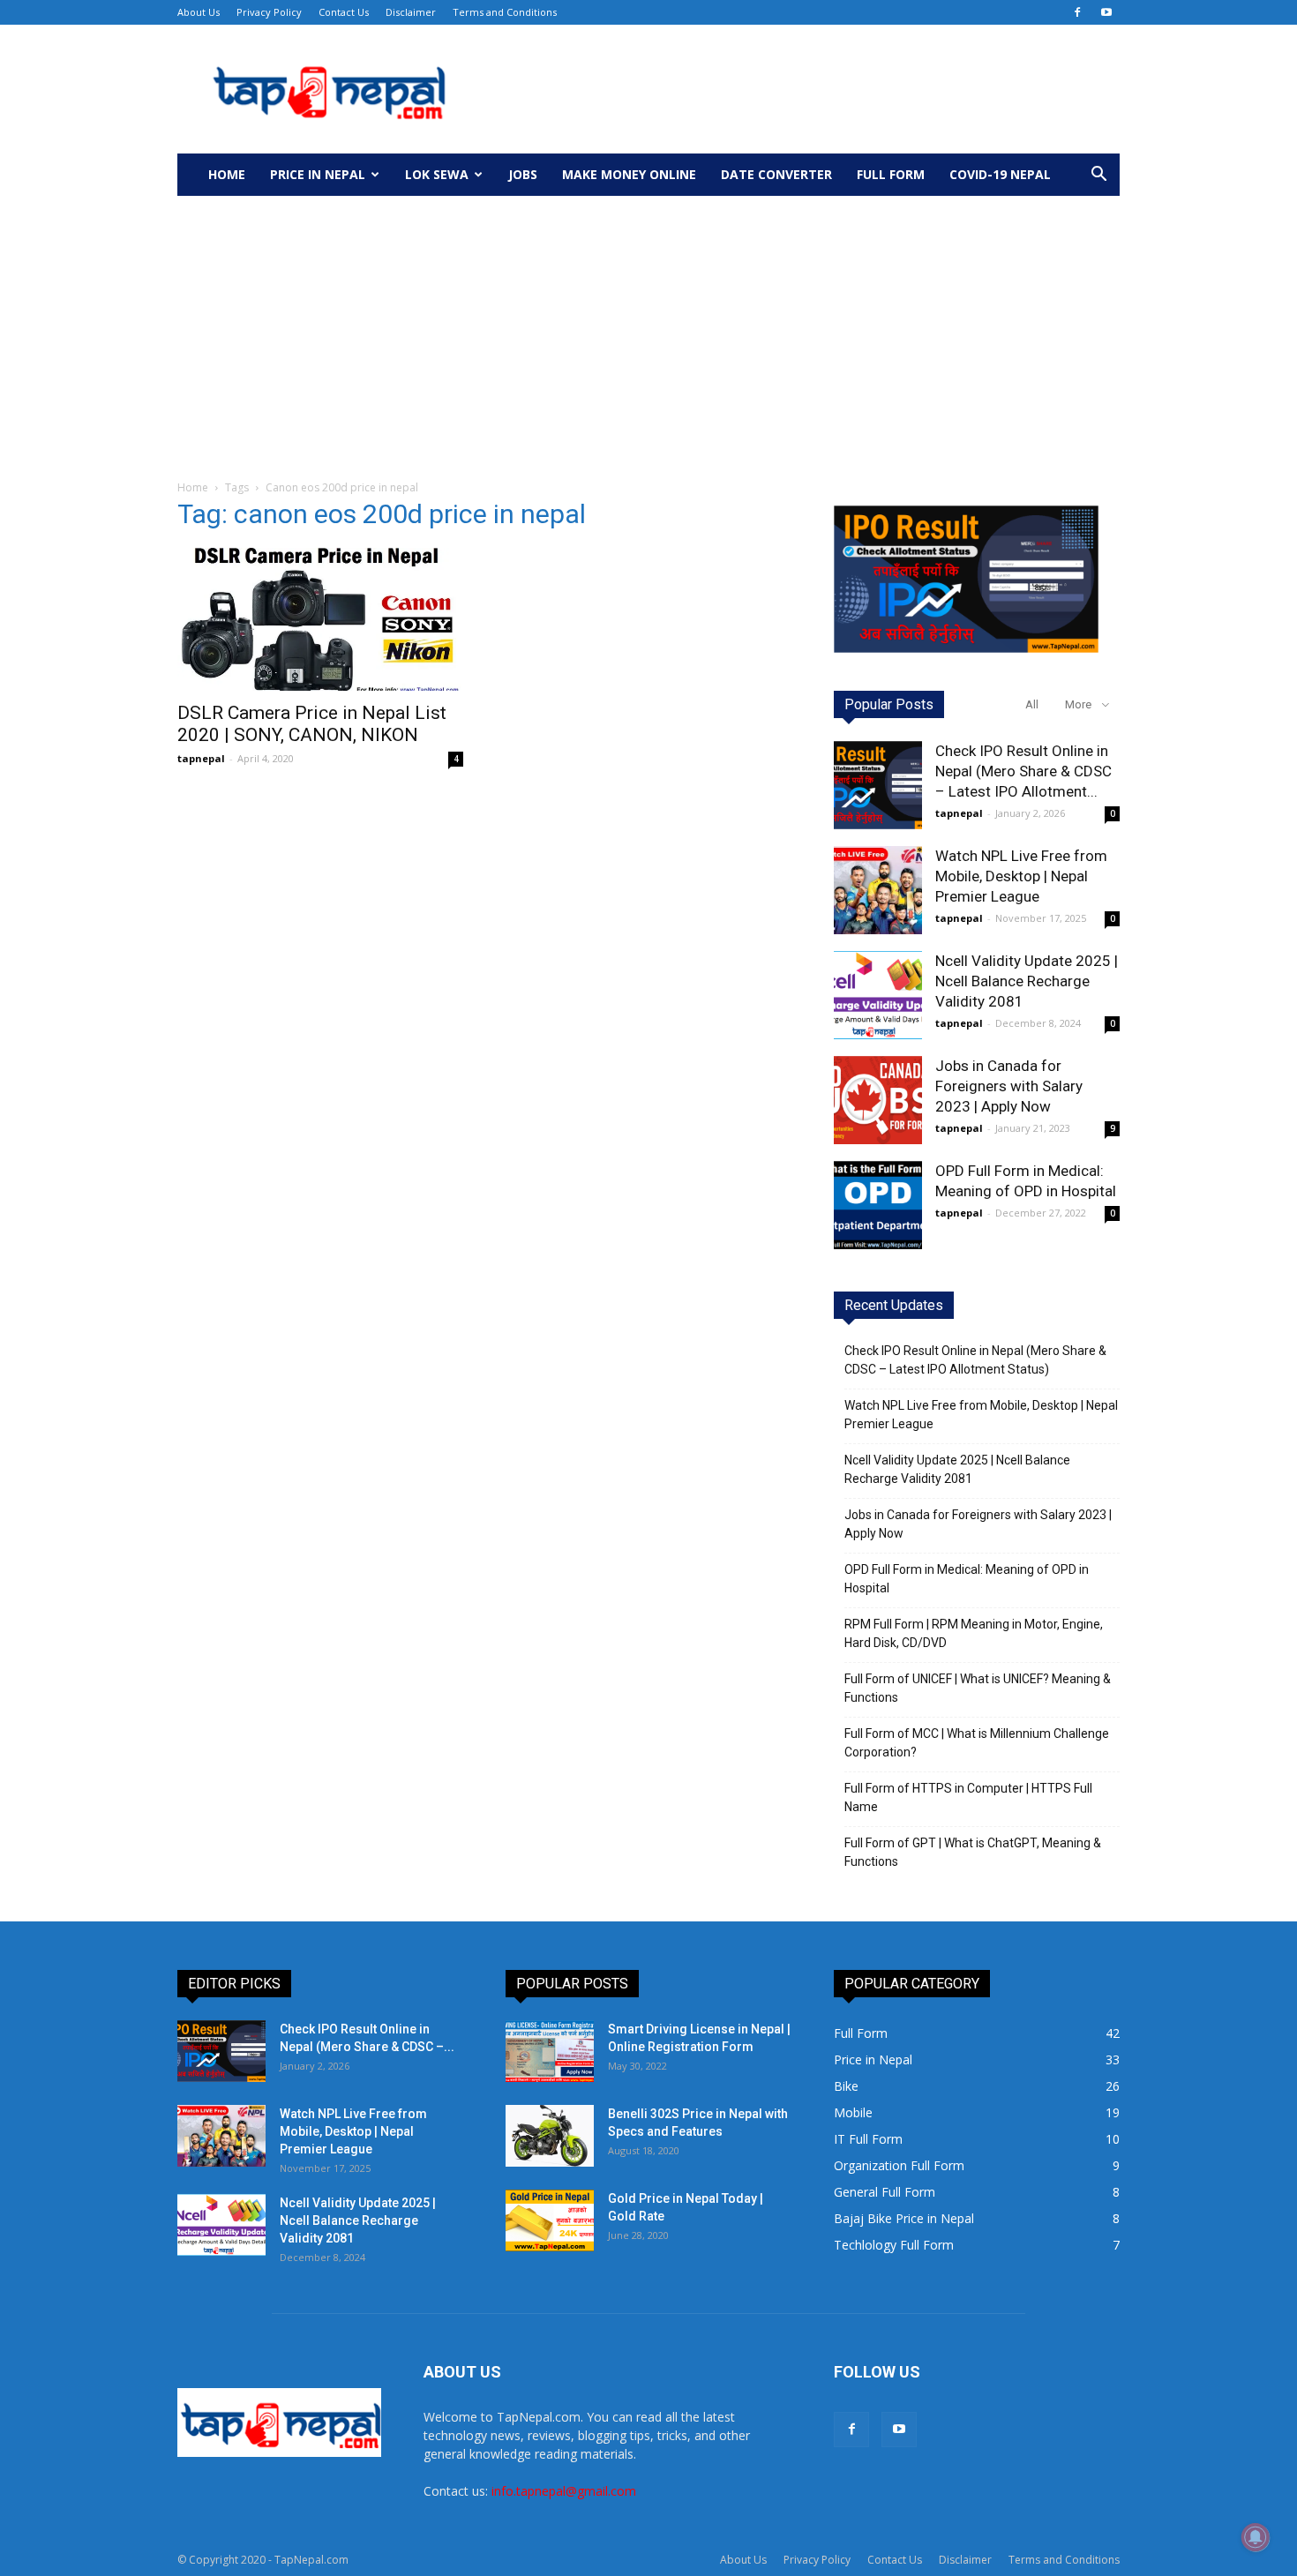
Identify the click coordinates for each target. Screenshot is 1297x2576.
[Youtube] (1106, 12)
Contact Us (344, 12)
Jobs (523, 174)
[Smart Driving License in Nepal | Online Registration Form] (550, 2051)
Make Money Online (629, 174)
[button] (1098, 176)
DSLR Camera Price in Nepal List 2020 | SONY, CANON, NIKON (312, 724)
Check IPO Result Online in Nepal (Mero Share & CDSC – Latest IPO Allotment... (1023, 771)
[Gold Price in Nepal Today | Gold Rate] (550, 2220)
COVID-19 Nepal (1000, 174)
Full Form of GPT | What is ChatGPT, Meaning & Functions (973, 1852)
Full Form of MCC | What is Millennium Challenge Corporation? (977, 1743)
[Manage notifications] (1256, 2537)
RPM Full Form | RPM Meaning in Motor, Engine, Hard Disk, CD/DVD (974, 1633)
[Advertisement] (648, 328)
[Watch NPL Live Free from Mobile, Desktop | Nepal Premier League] (878, 890)
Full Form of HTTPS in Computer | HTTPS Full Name (968, 1797)
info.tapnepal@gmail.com (564, 2491)
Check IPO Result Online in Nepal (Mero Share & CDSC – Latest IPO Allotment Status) (975, 1360)
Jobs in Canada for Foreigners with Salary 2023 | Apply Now (1009, 1086)
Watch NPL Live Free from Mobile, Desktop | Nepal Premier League (1021, 876)
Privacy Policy (269, 12)
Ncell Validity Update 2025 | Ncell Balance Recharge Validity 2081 (1027, 981)
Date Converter (776, 174)
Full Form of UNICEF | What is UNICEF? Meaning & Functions (978, 1688)
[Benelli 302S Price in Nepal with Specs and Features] (550, 2136)
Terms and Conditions (505, 12)
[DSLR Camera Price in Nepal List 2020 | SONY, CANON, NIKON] (320, 619)
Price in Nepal (318, 174)
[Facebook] (1077, 12)
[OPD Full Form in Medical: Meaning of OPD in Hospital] (878, 1205)
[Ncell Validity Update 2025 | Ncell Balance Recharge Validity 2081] (878, 995)
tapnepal (201, 758)
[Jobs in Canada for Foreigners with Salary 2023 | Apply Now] (878, 1100)
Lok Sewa (437, 174)
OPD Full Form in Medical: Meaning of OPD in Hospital (967, 1579)
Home (227, 174)
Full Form (891, 174)
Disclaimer (411, 12)
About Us (199, 12)
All (1032, 704)
